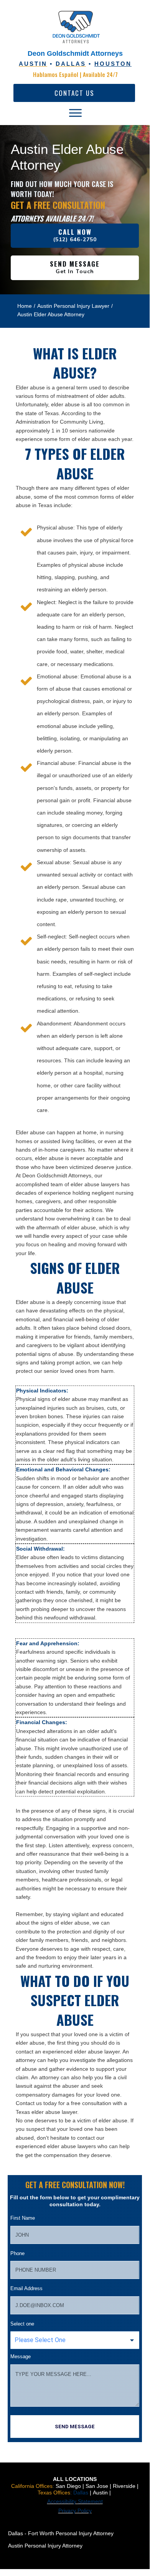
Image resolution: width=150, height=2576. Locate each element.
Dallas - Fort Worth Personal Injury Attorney (61, 2533)
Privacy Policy (75, 2511)
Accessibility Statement (75, 2501)
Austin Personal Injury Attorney (45, 2546)
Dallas (82, 2493)
